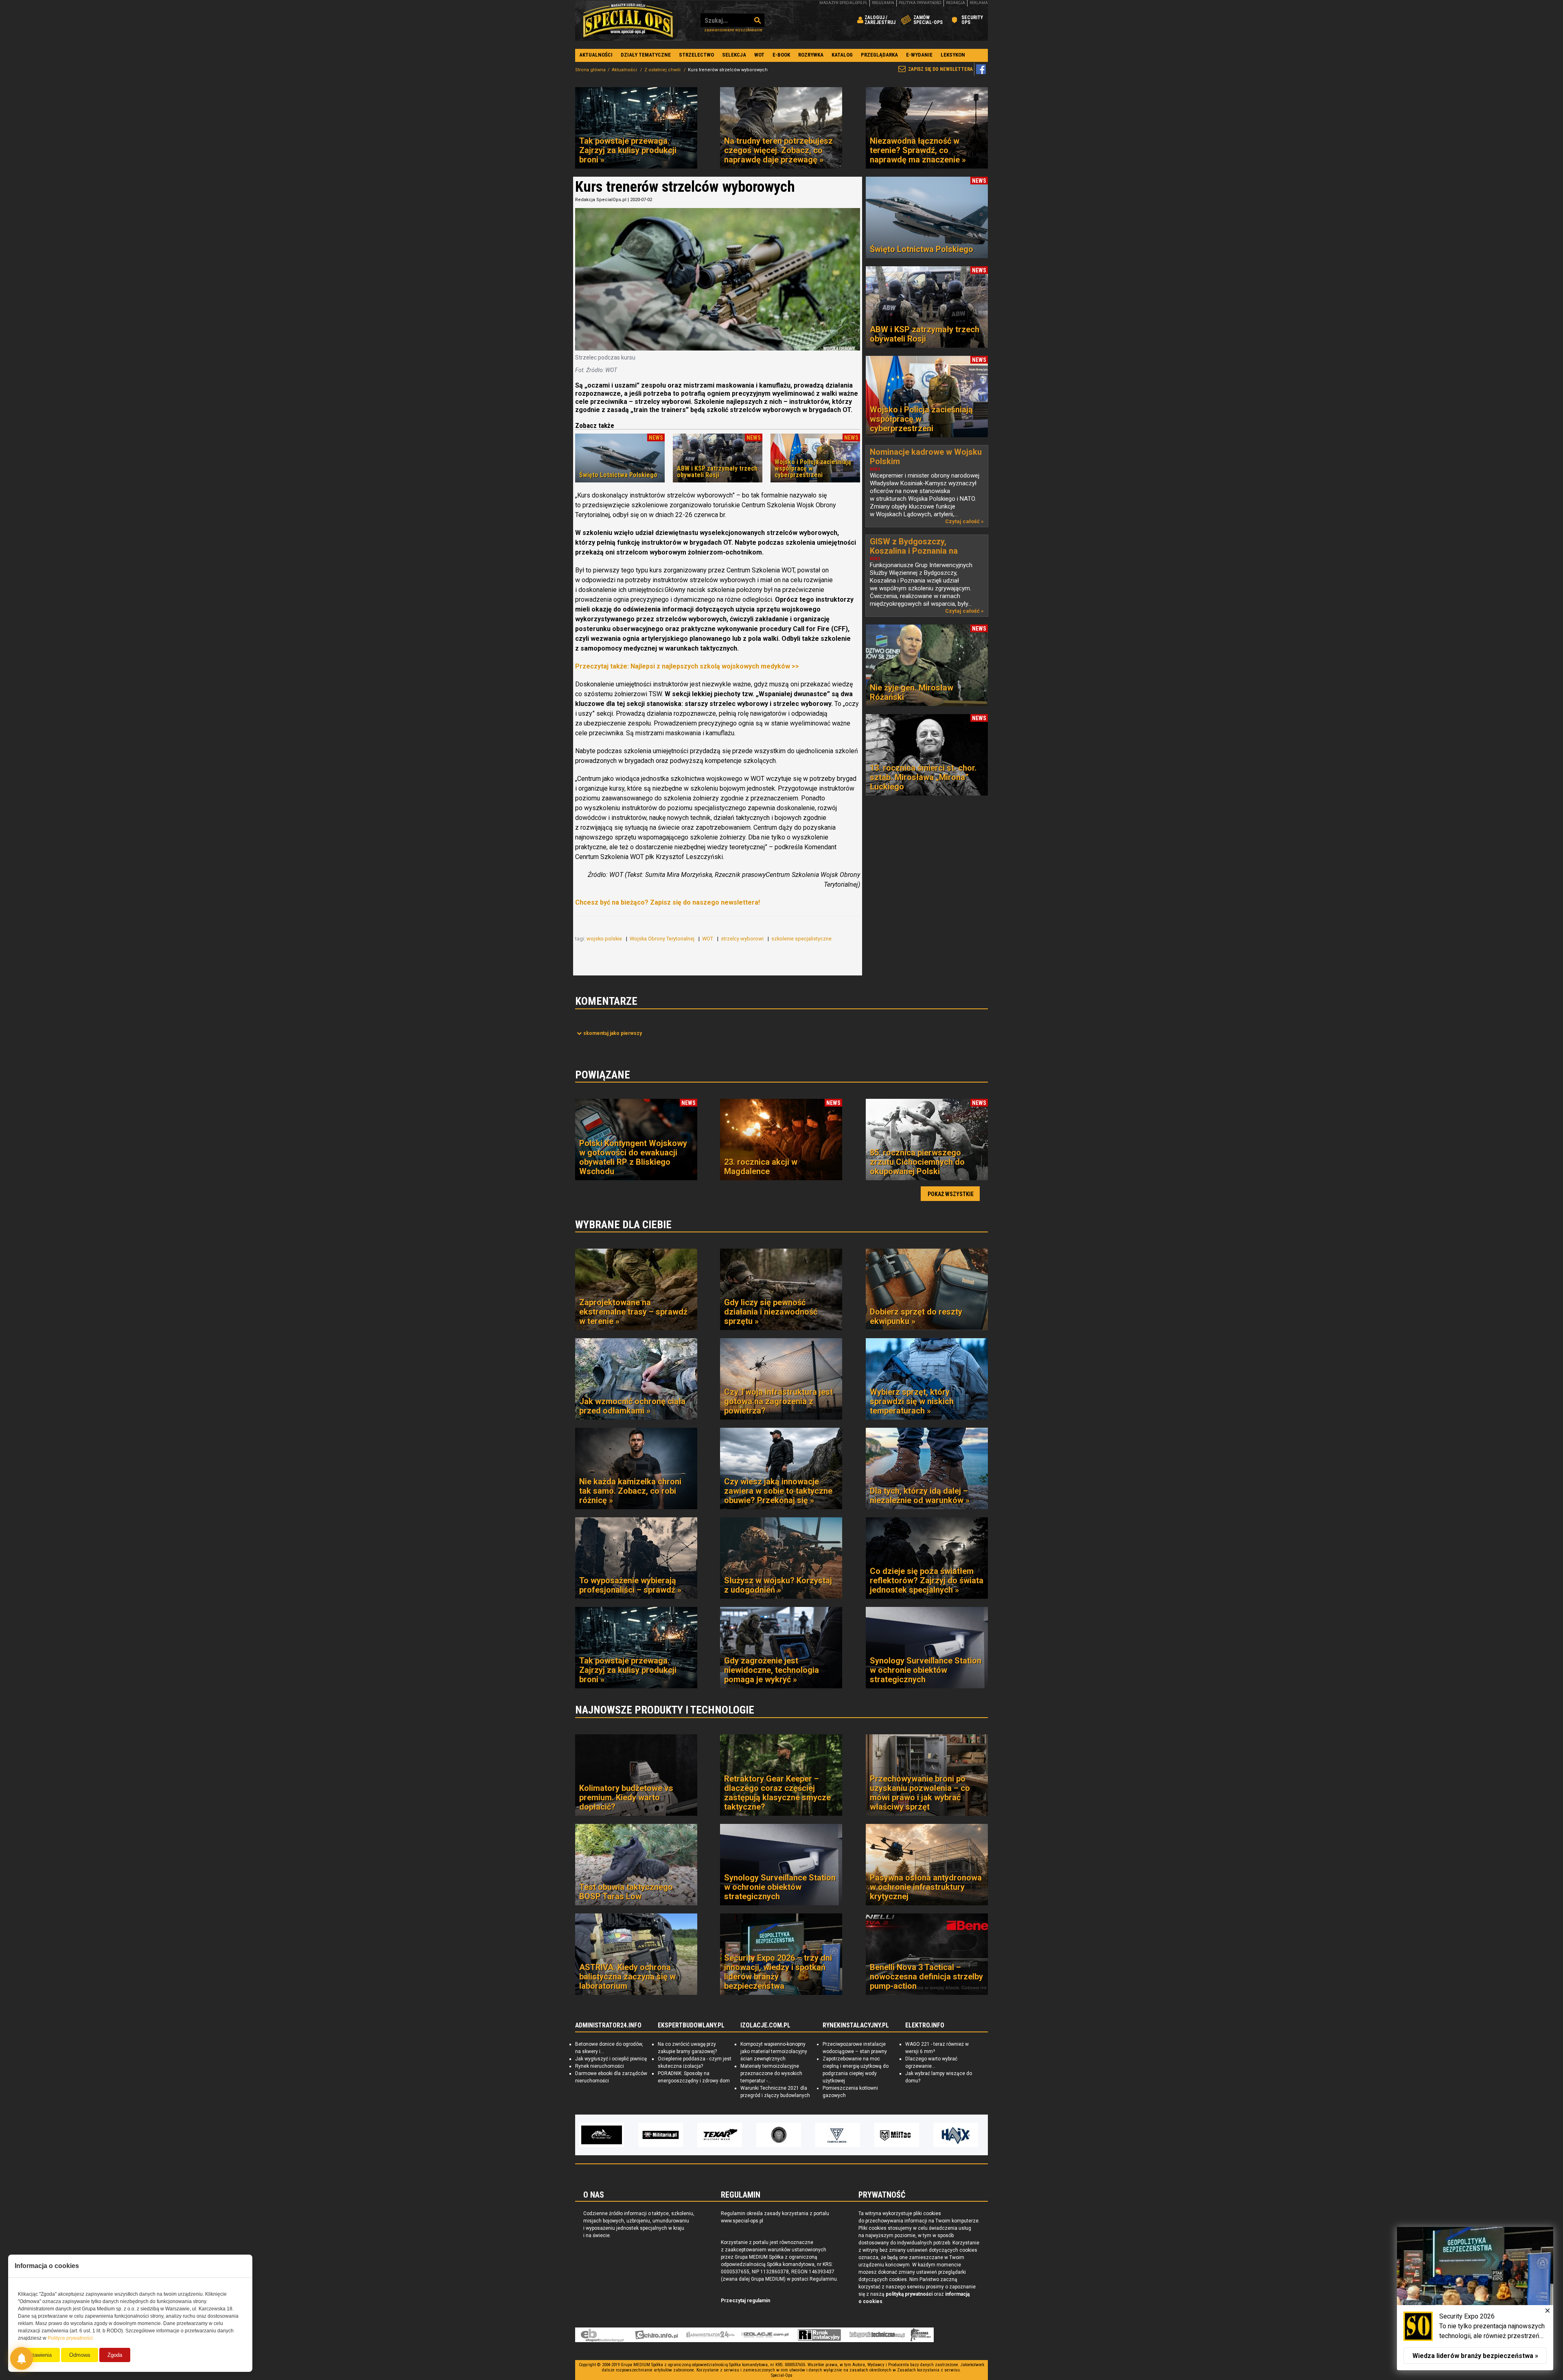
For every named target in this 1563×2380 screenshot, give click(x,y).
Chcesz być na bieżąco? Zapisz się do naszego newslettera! (668, 902)
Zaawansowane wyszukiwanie (733, 30)
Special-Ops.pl (628, 20)
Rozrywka (811, 55)
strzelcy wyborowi (743, 939)
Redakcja (956, 3)
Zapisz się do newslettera (940, 69)
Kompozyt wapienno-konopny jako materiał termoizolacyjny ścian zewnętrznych (774, 2051)
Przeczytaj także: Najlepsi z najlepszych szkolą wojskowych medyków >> (687, 666)
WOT (759, 55)
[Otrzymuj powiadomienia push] (22, 2358)
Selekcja (734, 55)
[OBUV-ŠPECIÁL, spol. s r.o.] (897, 2135)
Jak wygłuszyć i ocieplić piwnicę (611, 2059)
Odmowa (80, 2355)
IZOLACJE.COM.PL (765, 2025)
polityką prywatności (909, 2294)
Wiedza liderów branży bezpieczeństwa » (1475, 2356)
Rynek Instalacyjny (820, 2335)
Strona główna (590, 70)
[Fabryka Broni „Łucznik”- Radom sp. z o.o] (720, 2135)
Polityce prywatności (70, 2338)
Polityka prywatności (920, 3)
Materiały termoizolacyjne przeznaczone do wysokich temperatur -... (771, 2073)
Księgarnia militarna (921, 2335)
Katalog (842, 55)
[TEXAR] (602, 2135)
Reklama (979, 3)
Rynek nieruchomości (600, 2066)
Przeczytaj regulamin (745, 2301)
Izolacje (765, 2335)
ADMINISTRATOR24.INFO (608, 2025)
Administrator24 (710, 2335)
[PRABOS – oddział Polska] (956, 2135)
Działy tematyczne (646, 55)
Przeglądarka (879, 55)
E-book (781, 55)
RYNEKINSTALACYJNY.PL (856, 2025)
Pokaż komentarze (613, 1033)
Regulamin (883, 3)
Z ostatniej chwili (663, 70)
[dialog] (1475, 2299)
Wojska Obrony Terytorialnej (663, 939)
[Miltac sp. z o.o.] (779, 2135)
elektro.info (656, 2335)
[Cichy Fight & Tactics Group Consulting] (661, 2135)
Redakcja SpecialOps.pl (601, 200)
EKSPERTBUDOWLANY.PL (691, 2025)
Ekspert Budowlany (602, 2335)
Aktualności (596, 55)
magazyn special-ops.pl (843, 3)
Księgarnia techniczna (877, 2335)
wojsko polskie (605, 939)
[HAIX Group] (838, 2135)
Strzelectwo (696, 55)
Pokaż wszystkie (951, 1194)
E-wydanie (919, 55)
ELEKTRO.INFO (925, 2025)
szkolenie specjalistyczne (802, 939)
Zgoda (115, 2355)
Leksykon (953, 55)
